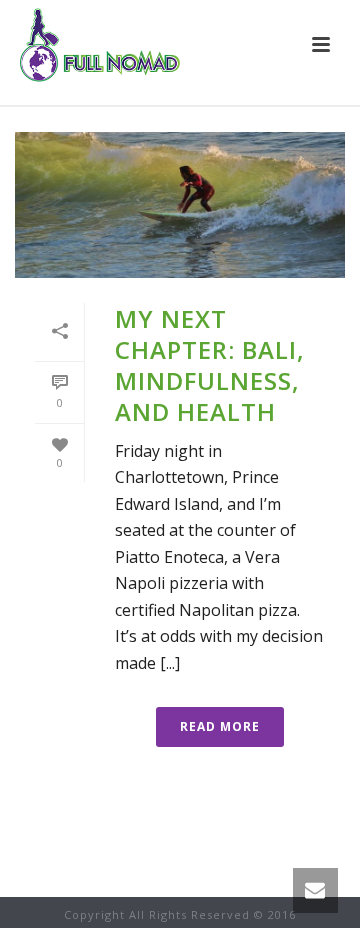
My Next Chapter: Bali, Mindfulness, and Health (210, 365)
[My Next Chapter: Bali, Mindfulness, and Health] (180, 205)
